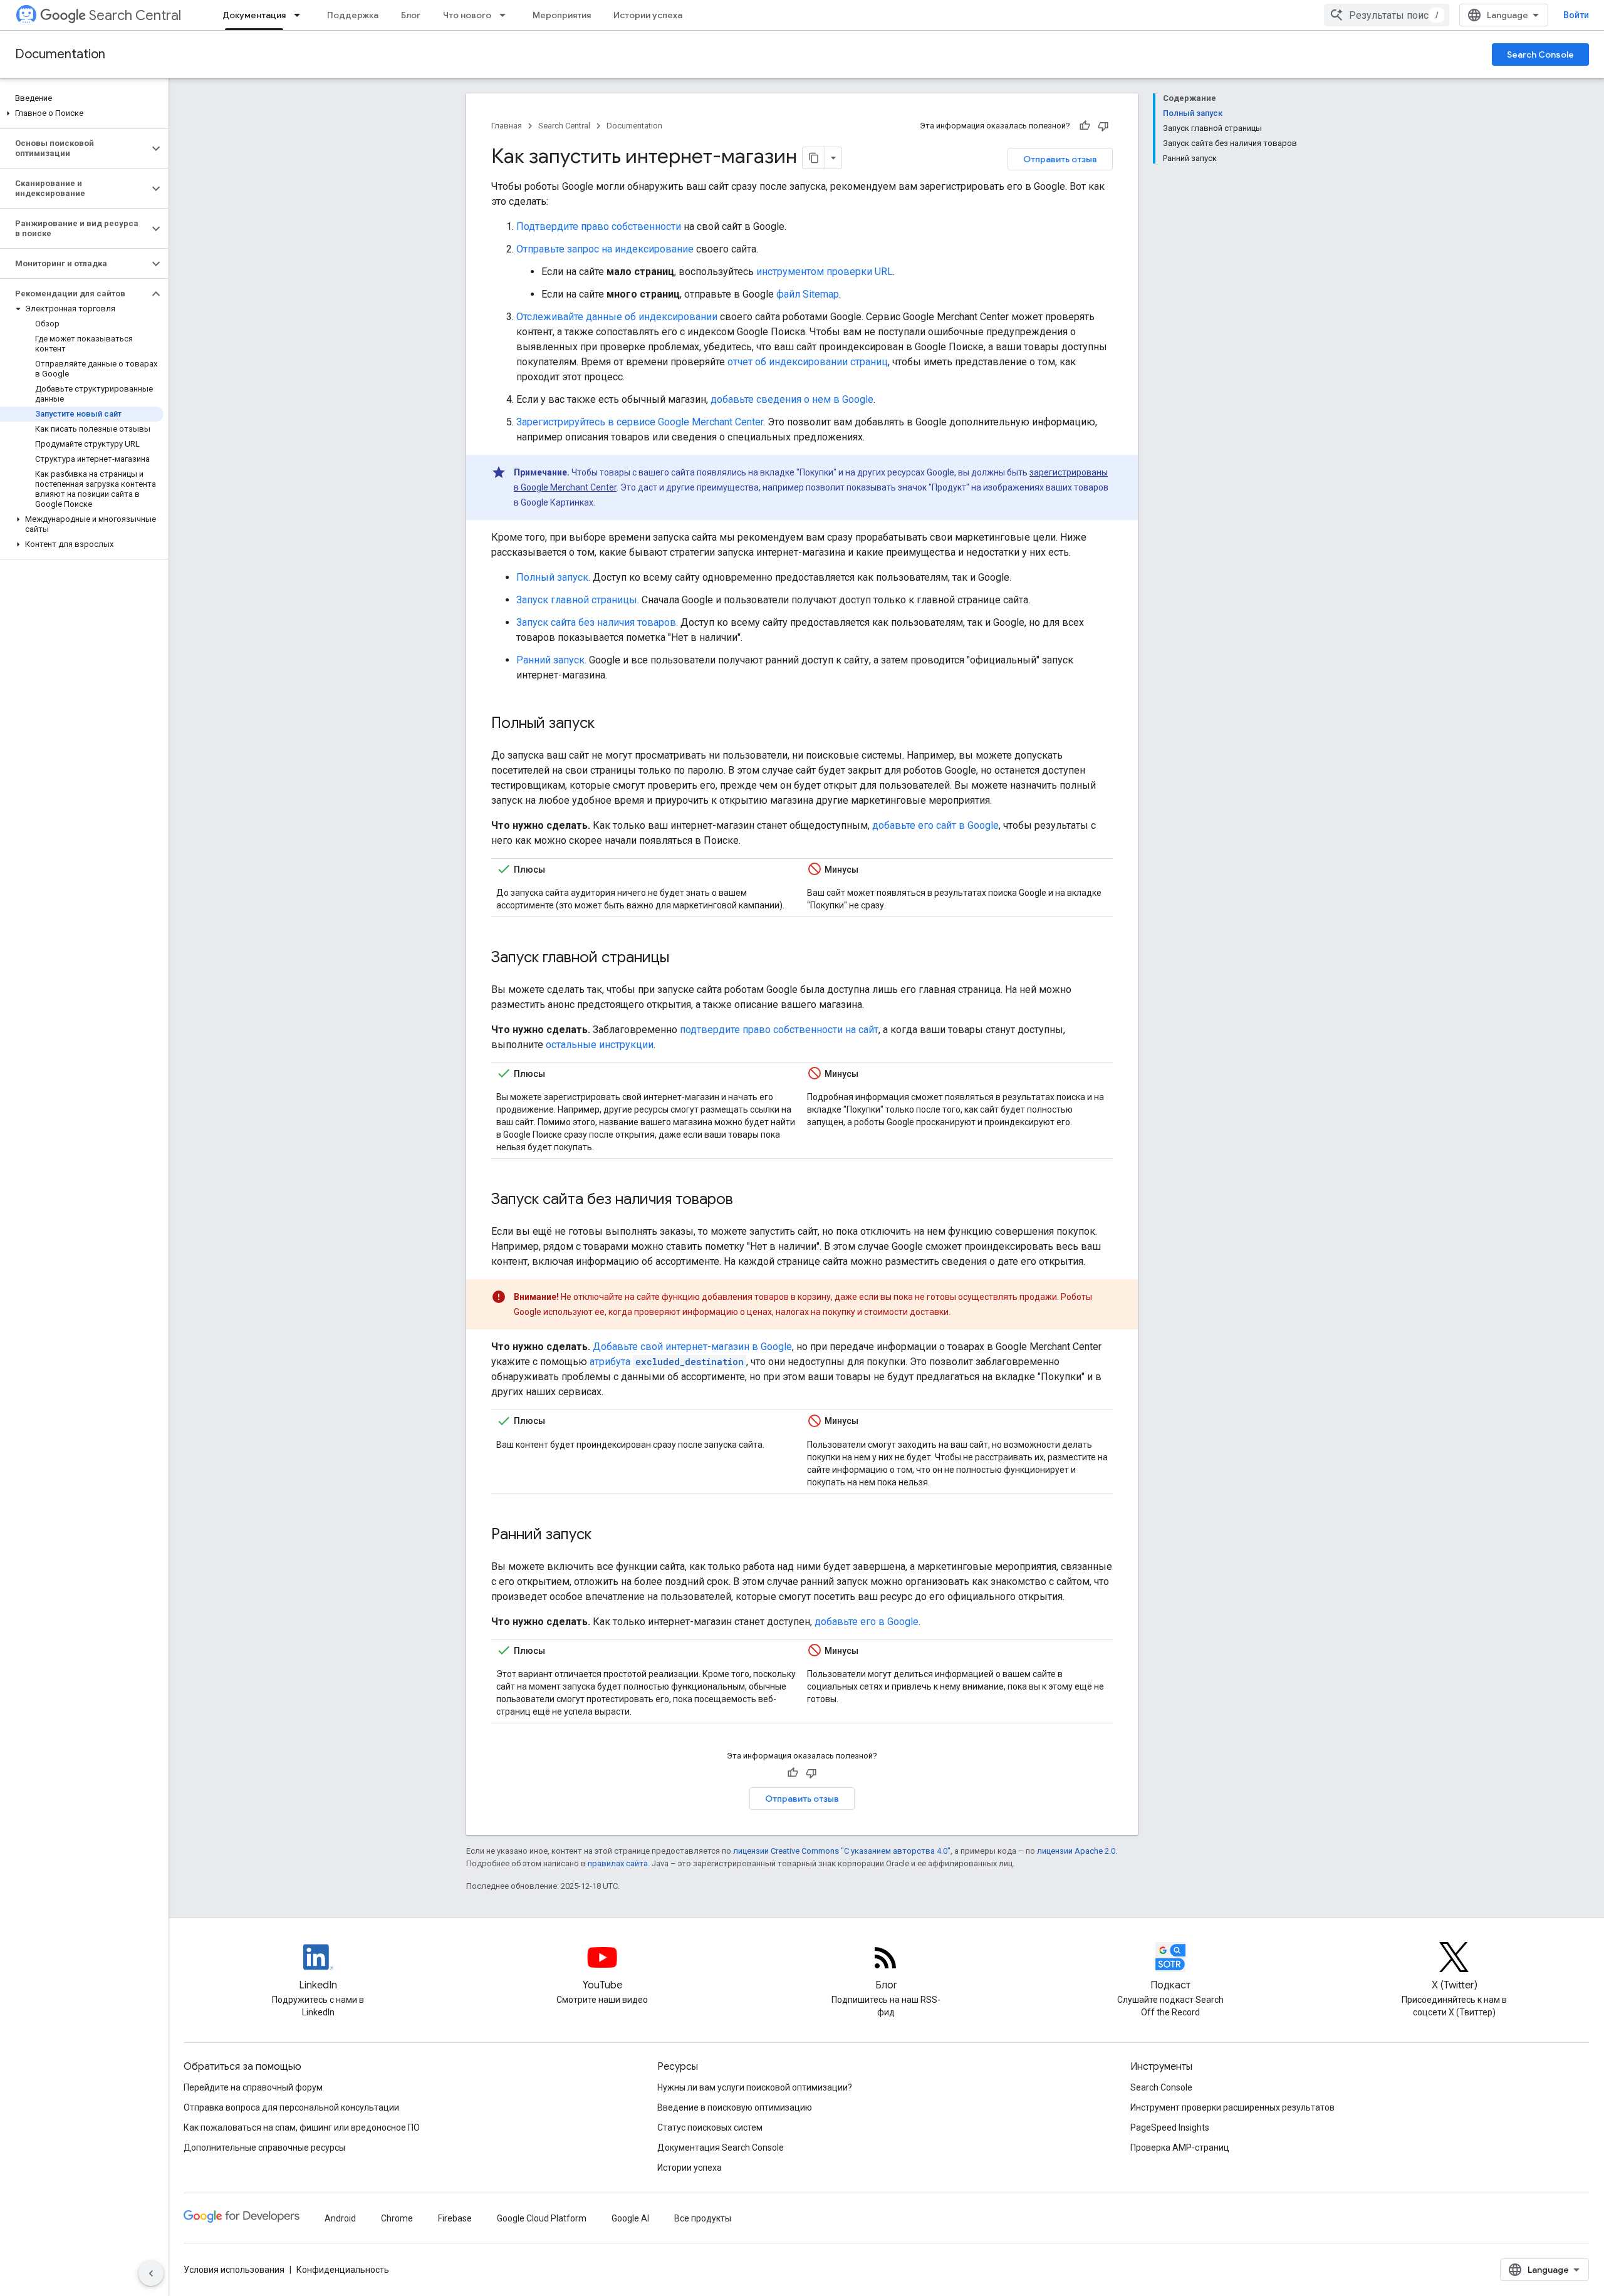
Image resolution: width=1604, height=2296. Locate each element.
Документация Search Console (721, 2148)
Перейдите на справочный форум (253, 2087)
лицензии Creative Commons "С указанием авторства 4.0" (842, 1851)
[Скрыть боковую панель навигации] (151, 2273)
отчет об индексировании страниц (808, 362)
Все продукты (703, 2218)
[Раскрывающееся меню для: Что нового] (506, 15)
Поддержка (353, 15)
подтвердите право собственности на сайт (779, 1030)
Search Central (135, 15)
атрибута (667, 1362)
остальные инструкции (600, 1045)
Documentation (60, 54)
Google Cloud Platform (542, 2218)
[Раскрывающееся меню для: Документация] (301, 15)
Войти (1576, 15)
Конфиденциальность (343, 2270)
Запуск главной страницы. (578, 600)
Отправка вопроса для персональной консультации (291, 2107)
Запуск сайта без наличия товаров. (597, 622)
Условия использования (234, 2270)
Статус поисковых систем (710, 2127)
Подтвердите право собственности (599, 226)
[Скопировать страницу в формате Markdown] (814, 158)
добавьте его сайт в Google (935, 825)
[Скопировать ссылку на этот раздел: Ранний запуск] (608, 1535)
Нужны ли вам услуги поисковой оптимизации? (755, 2087)
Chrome (397, 2218)
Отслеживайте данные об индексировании (617, 317)
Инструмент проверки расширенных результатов (1232, 2107)
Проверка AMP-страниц (1180, 2148)
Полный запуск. (553, 577)
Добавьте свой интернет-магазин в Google (692, 1347)
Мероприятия (562, 15)
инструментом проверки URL (825, 272)
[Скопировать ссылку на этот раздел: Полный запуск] (611, 724)
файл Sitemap (808, 294)
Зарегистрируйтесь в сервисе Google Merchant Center (640, 422)
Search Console (1540, 55)
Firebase (455, 2218)
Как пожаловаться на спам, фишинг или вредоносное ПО (302, 2127)
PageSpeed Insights (1170, 2127)
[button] (82, 113)
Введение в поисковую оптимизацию (735, 2107)
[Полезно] (1085, 126)
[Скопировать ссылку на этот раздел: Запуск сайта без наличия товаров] (749, 1200)
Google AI (630, 2218)
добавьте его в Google (867, 1622)
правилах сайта (618, 1863)
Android (340, 2218)
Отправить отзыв (1060, 159)
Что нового (467, 15)
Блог (411, 15)
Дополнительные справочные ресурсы (264, 2148)
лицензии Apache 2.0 (1076, 1851)
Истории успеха (648, 15)
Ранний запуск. (551, 660)
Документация (254, 15)
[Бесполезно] (1103, 126)
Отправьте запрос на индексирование (605, 249)
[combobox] (1387, 15)
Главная (507, 126)
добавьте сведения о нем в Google (792, 399)
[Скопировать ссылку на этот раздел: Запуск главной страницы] (685, 958)
